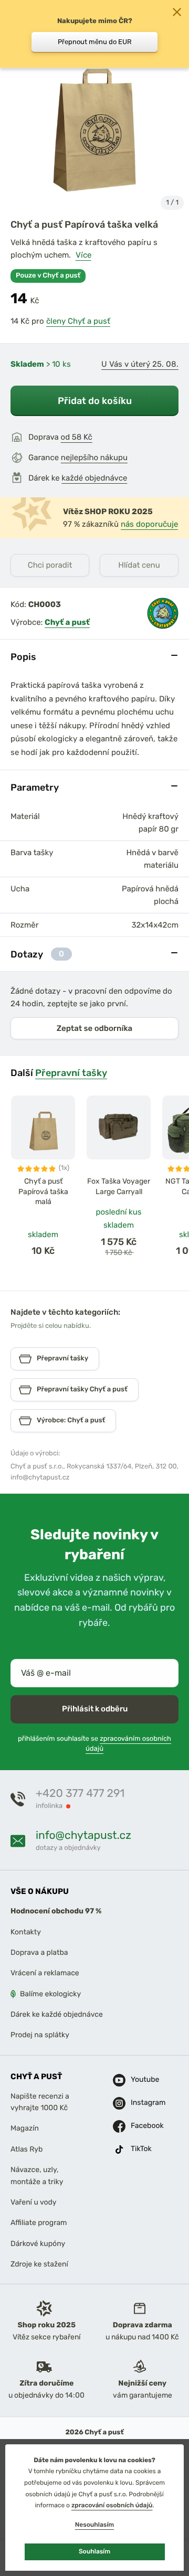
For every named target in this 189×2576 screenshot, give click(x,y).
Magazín (25, 2129)
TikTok (138, 2149)
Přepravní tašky (71, 1073)
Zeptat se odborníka (94, 1028)
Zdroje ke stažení (39, 2264)
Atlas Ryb (27, 2149)
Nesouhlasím (94, 2525)
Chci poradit (50, 565)
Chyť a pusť (67, 622)
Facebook (138, 2126)
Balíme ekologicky (50, 1994)
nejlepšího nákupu (94, 457)
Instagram (138, 2103)
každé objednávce (94, 478)
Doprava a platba (39, 1952)
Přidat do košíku (95, 401)
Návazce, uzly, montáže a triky (37, 2175)
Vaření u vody (34, 2202)
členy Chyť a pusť (78, 321)
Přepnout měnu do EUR (95, 42)
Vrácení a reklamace (45, 1973)
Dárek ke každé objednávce (57, 2014)
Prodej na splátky (40, 2035)
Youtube (138, 2080)
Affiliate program (39, 2223)
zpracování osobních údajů (112, 2505)
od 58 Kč (77, 437)
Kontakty (26, 1932)
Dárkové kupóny (38, 2244)
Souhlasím (94, 2551)
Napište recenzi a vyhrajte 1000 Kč (40, 2102)
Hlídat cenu (139, 565)
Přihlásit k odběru (95, 1709)
